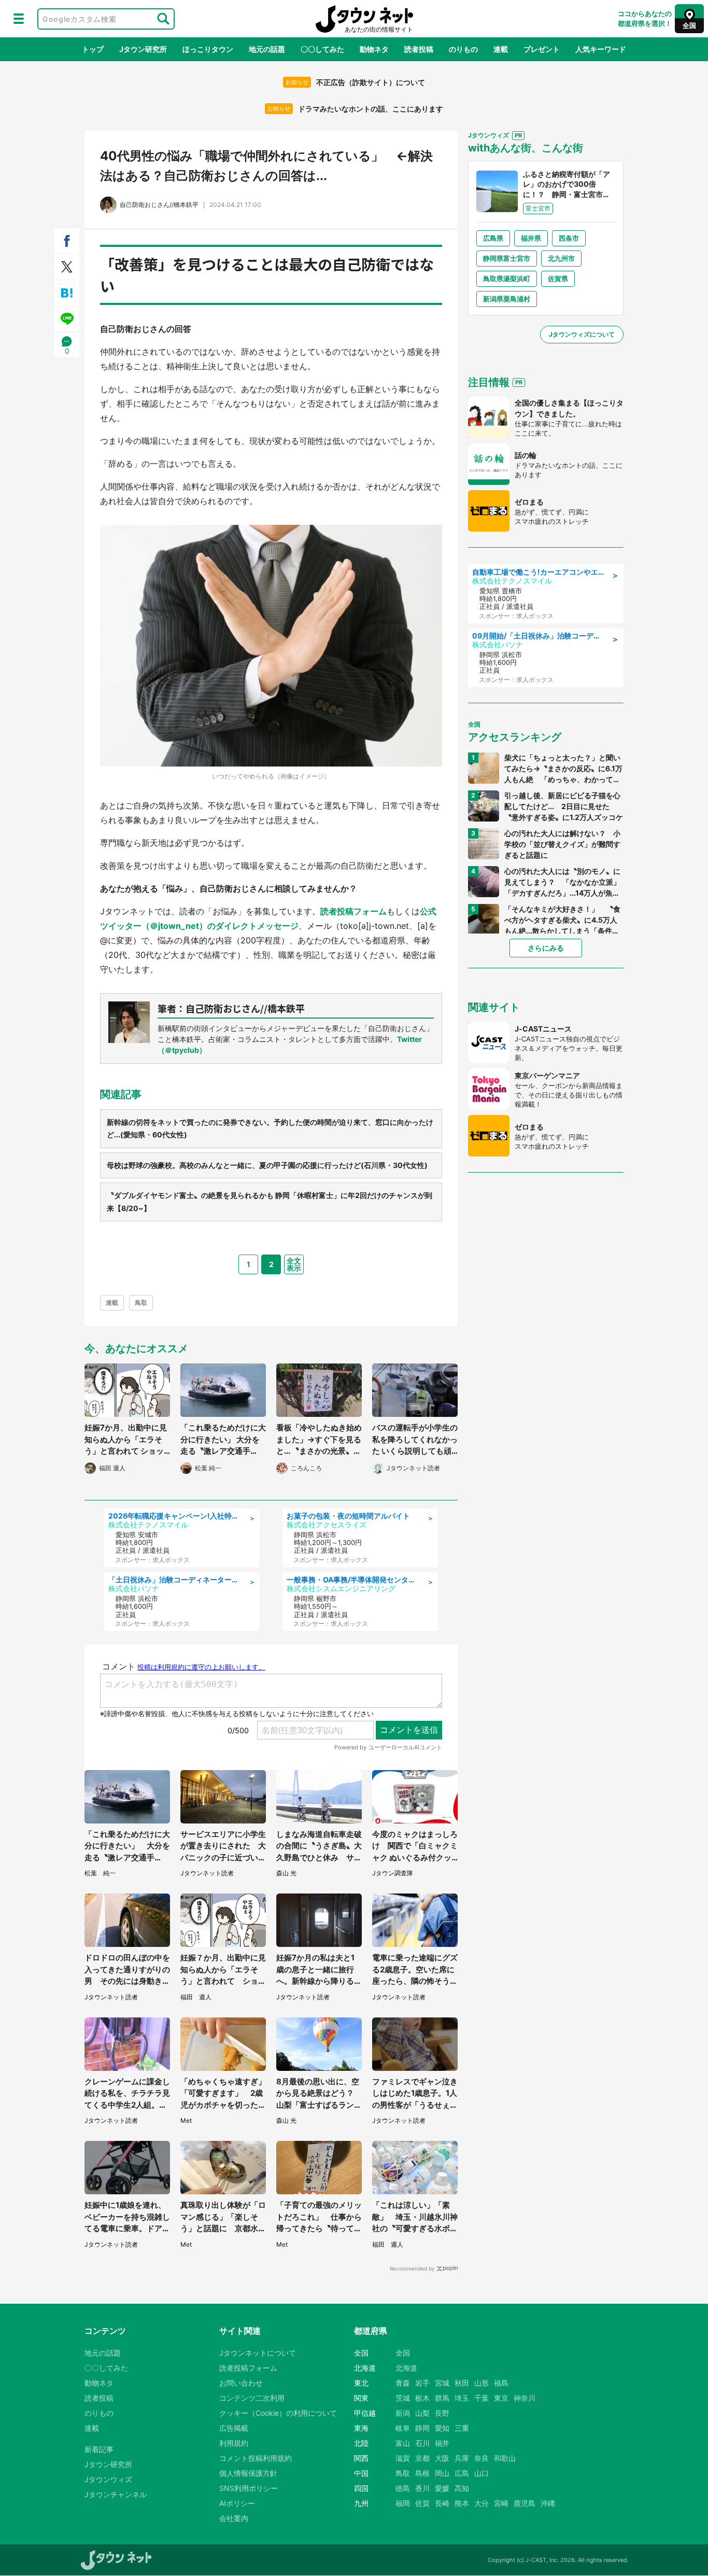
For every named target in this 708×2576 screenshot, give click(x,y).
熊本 (462, 2503)
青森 (403, 2383)
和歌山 (505, 2458)
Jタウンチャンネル (116, 2494)
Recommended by (412, 2268)
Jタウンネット (364, 19)
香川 (422, 2488)
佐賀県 (558, 279)
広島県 (493, 238)
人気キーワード (601, 49)
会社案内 (234, 2518)
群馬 (442, 2398)
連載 (501, 49)
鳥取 (141, 1303)
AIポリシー (237, 2503)
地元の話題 (267, 49)
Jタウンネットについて (258, 2353)
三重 (462, 2428)
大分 (482, 2503)
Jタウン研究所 (143, 49)
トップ (93, 49)
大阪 (442, 2458)
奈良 (482, 2458)
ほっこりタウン (208, 49)
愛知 (442, 2428)
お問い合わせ (241, 2383)
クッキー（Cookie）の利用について (278, 2413)
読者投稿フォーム (353, 911)
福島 (501, 2383)
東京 (501, 2398)
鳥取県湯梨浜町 (507, 279)
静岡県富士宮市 (507, 258)
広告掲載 (234, 2428)
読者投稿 (419, 49)
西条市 (569, 238)
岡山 (442, 2473)
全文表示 (294, 1264)
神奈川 (525, 2398)
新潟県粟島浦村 (507, 299)
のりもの (463, 49)
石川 (422, 2443)
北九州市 (561, 258)
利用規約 (234, 2443)
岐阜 (403, 2428)
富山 (403, 2443)
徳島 (403, 2488)
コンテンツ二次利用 (252, 2398)
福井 (442, 2443)
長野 (442, 2413)
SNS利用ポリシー (249, 2488)
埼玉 (462, 2398)
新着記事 (99, 2449)
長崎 (442, 2503)
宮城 (442, 2383)
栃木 (422, 2398)
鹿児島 (525, 2503)
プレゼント (542, 49)
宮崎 (501, 2503)
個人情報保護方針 (248, 2473)
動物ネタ (374, 49)
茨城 (403, 2398)
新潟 (403, 2413)
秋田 (462, 2383)
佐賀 (422, 2503)
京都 (422, 2458)
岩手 (422, 2383)
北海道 (406, 2368)
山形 (482, 2383)
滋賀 (403, 2458)
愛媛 (442, 2488)
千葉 (482, 2398)
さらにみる (546, 948)
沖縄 (548, 2503)
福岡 (403, 2503)
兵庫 (462, 2458)
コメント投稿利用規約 (256, 2458)
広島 (462, 2473)
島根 (422, 2473)
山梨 (422, 2413)
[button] (19, 19)
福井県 (531, 238)
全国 (403, 2353)
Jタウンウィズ (108, 2479)
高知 (462, 2488)
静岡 (422, 2428)
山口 (482, 2473)
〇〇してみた (322, 49)
